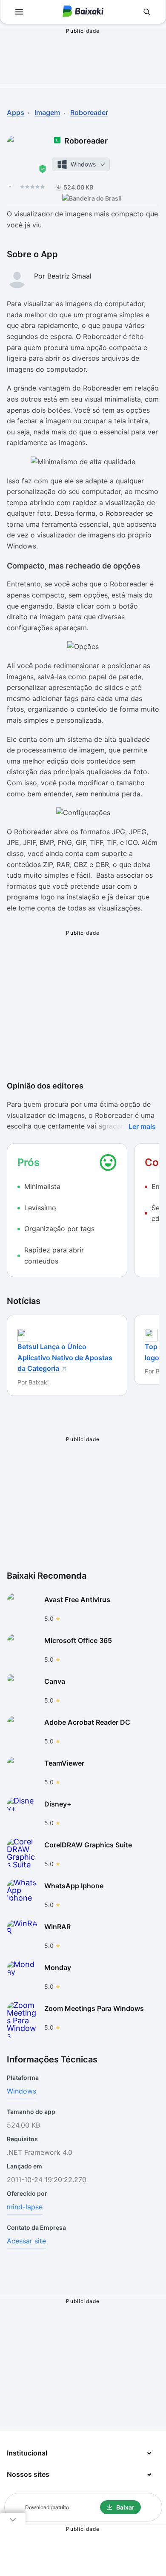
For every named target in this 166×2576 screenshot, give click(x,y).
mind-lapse (25, 2207)
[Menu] (19, 12)
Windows (21, 2091)
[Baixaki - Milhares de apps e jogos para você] (83, 12)
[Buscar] (147, 12)
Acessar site (26, 2241)
